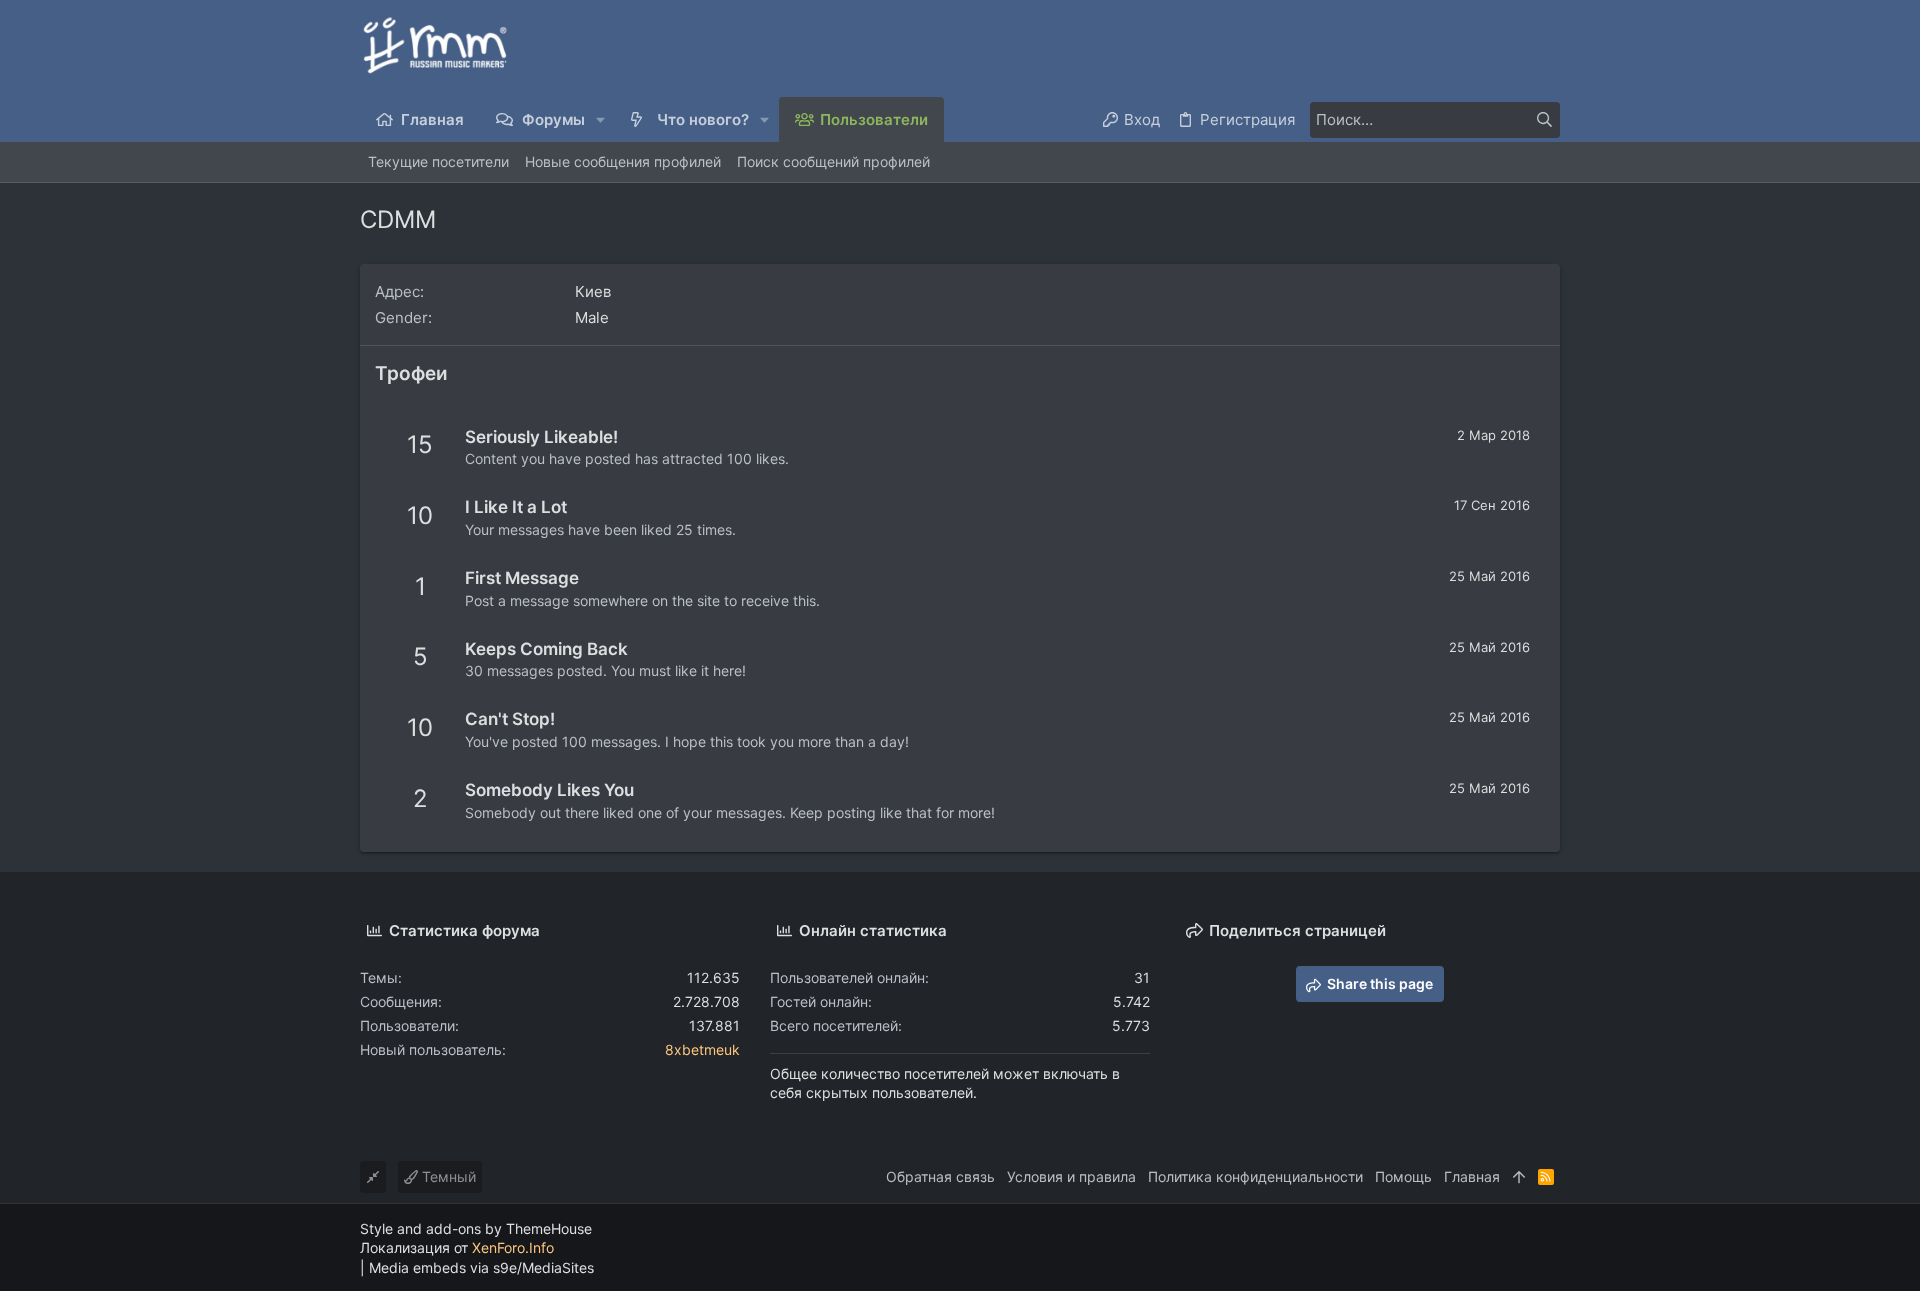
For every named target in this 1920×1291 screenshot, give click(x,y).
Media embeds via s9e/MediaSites (481, 1267)
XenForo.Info (513, 1247)
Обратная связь (940, 1176)
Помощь (1403, 1176)
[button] (601, 119)
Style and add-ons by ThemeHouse (476, 1228)
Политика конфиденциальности (1255, 1176)
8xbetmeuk (702, 1049)
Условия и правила (1071, 1176)
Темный (447, 1176)
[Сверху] (1519, 1177)
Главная (1472, 1176)
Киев (593, 291)
